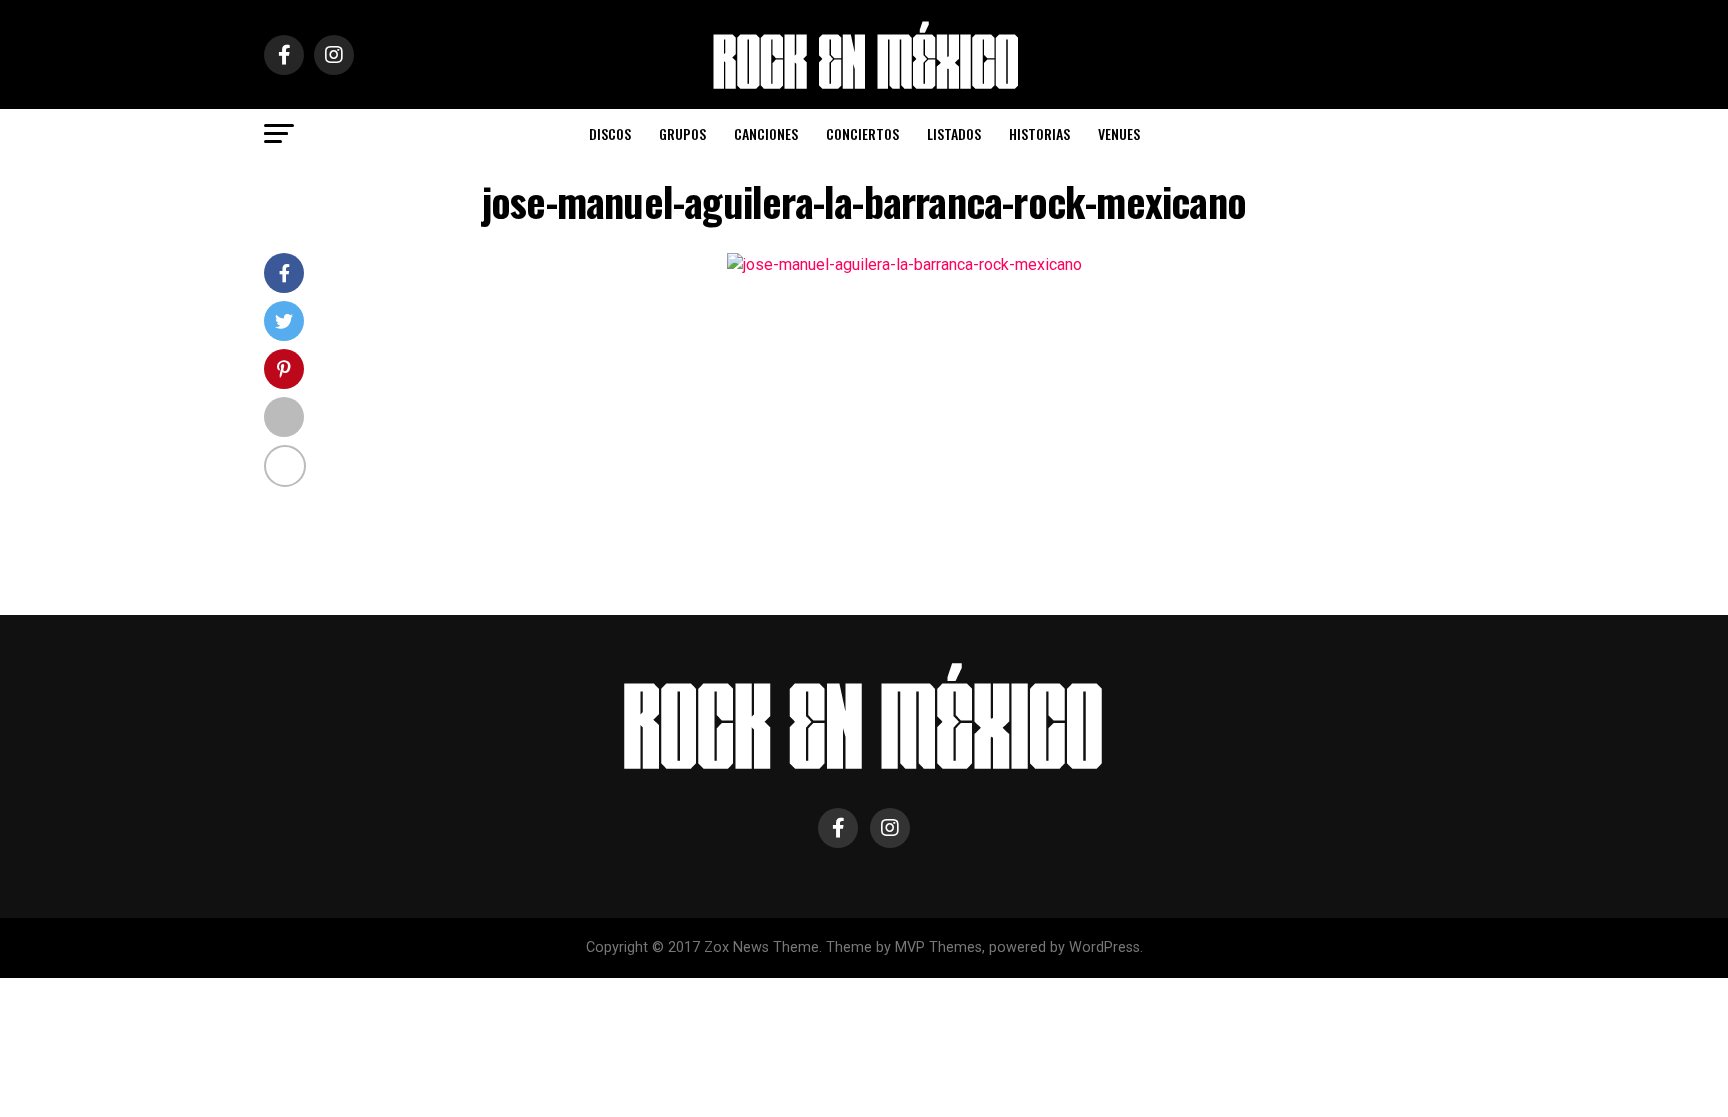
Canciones (766, 133)
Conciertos (862, 133)
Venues (1119, 133)
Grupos (682, 133)
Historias (1039, 133)
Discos (610, 133)
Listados (954, 133)
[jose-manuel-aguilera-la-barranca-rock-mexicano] (904, 264)
